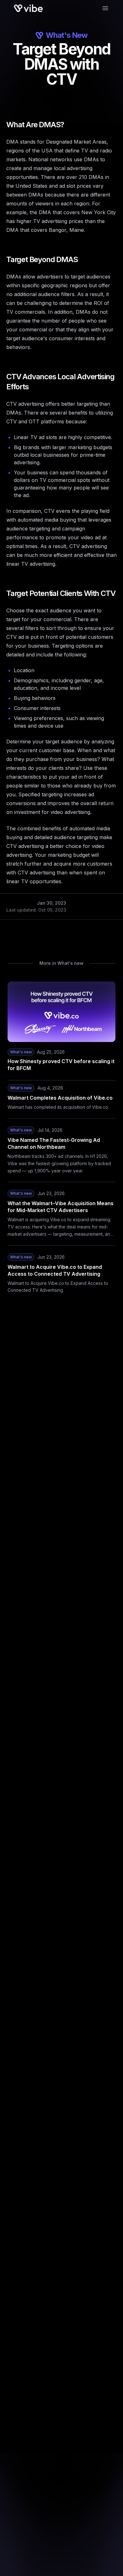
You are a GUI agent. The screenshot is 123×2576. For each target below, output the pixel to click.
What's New (67, 35)
